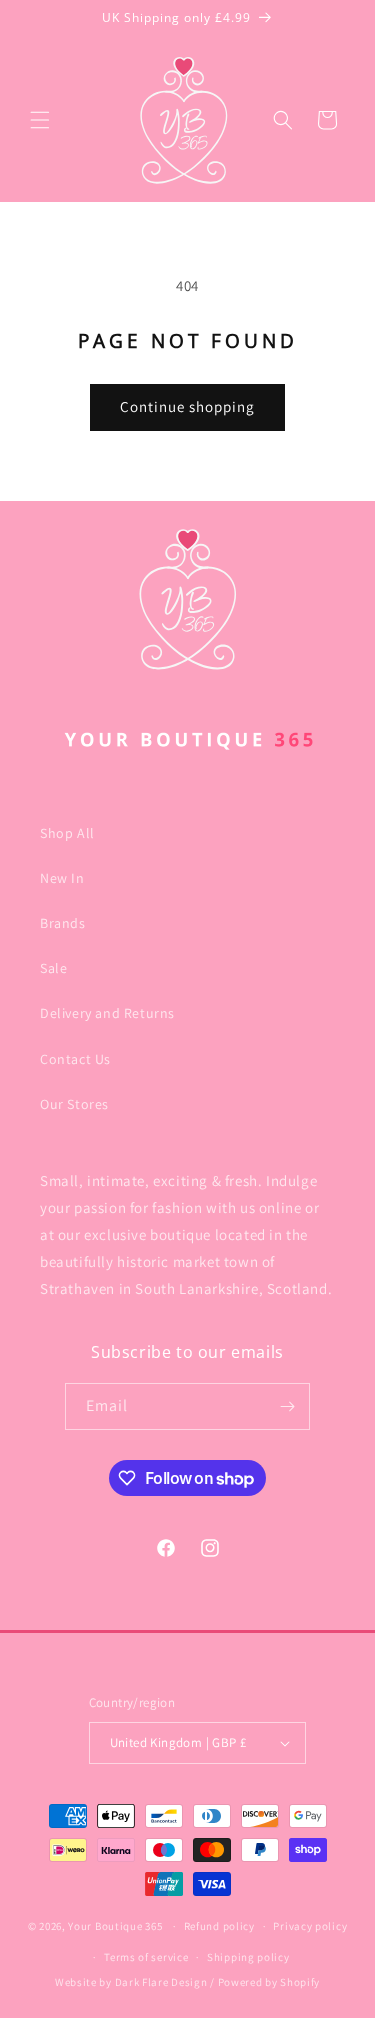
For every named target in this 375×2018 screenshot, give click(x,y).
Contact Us (75, 1059)
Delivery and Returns (107, 1013)
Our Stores (74, 1104)
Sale (53, 968)
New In (62, 878)
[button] (40, 120)
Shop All (67, 833)
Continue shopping (187, 406)
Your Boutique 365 (115, 1926)
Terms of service (146, 1957)
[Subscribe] (287, 1406)
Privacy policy (310, 1926)
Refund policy (219, 1926)
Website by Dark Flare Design (131, 1982)
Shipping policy (248, 1957)
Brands (63, 923)
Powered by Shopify (269, 1982)
